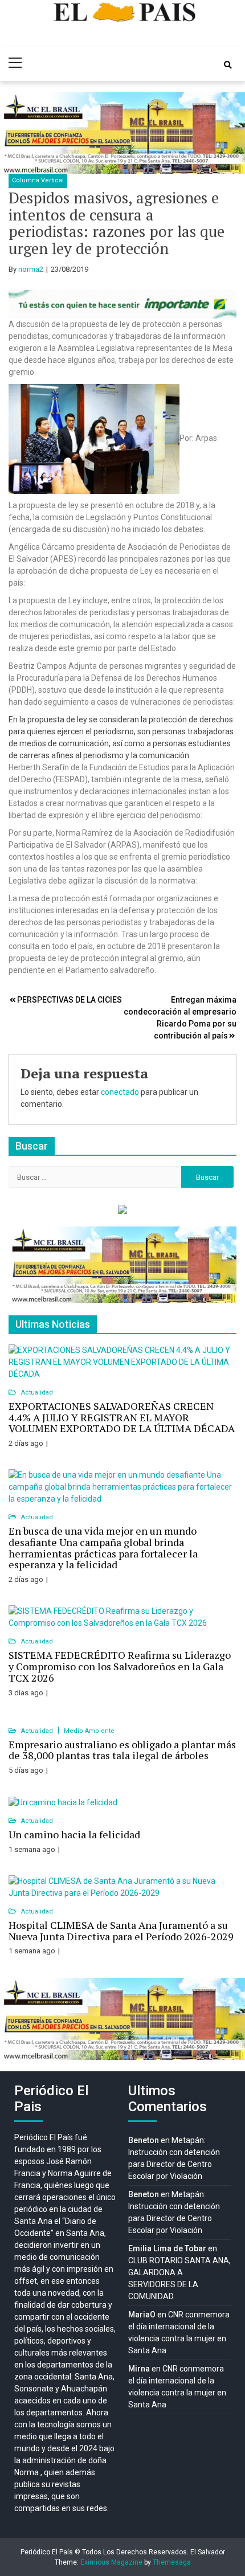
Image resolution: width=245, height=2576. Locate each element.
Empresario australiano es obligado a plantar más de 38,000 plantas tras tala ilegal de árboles (122, 1750)
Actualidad (37, 1393)
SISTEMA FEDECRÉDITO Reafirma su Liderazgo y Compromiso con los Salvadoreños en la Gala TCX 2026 (120, 1666)
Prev (15, 133)
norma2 (31, 269)
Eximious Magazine (111, 2562)
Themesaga (172, 2562)
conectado (120, 1092)
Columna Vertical (38, 180)
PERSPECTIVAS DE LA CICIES (70, 1000)
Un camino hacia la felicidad (74, 1834)
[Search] (228, 65)
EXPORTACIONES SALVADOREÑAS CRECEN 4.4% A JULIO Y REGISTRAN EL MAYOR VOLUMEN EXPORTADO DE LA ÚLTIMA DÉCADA (122, 1417)
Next (230, 133)
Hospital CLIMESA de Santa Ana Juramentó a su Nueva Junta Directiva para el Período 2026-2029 (121, 1931)
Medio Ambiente (89, 1731)
